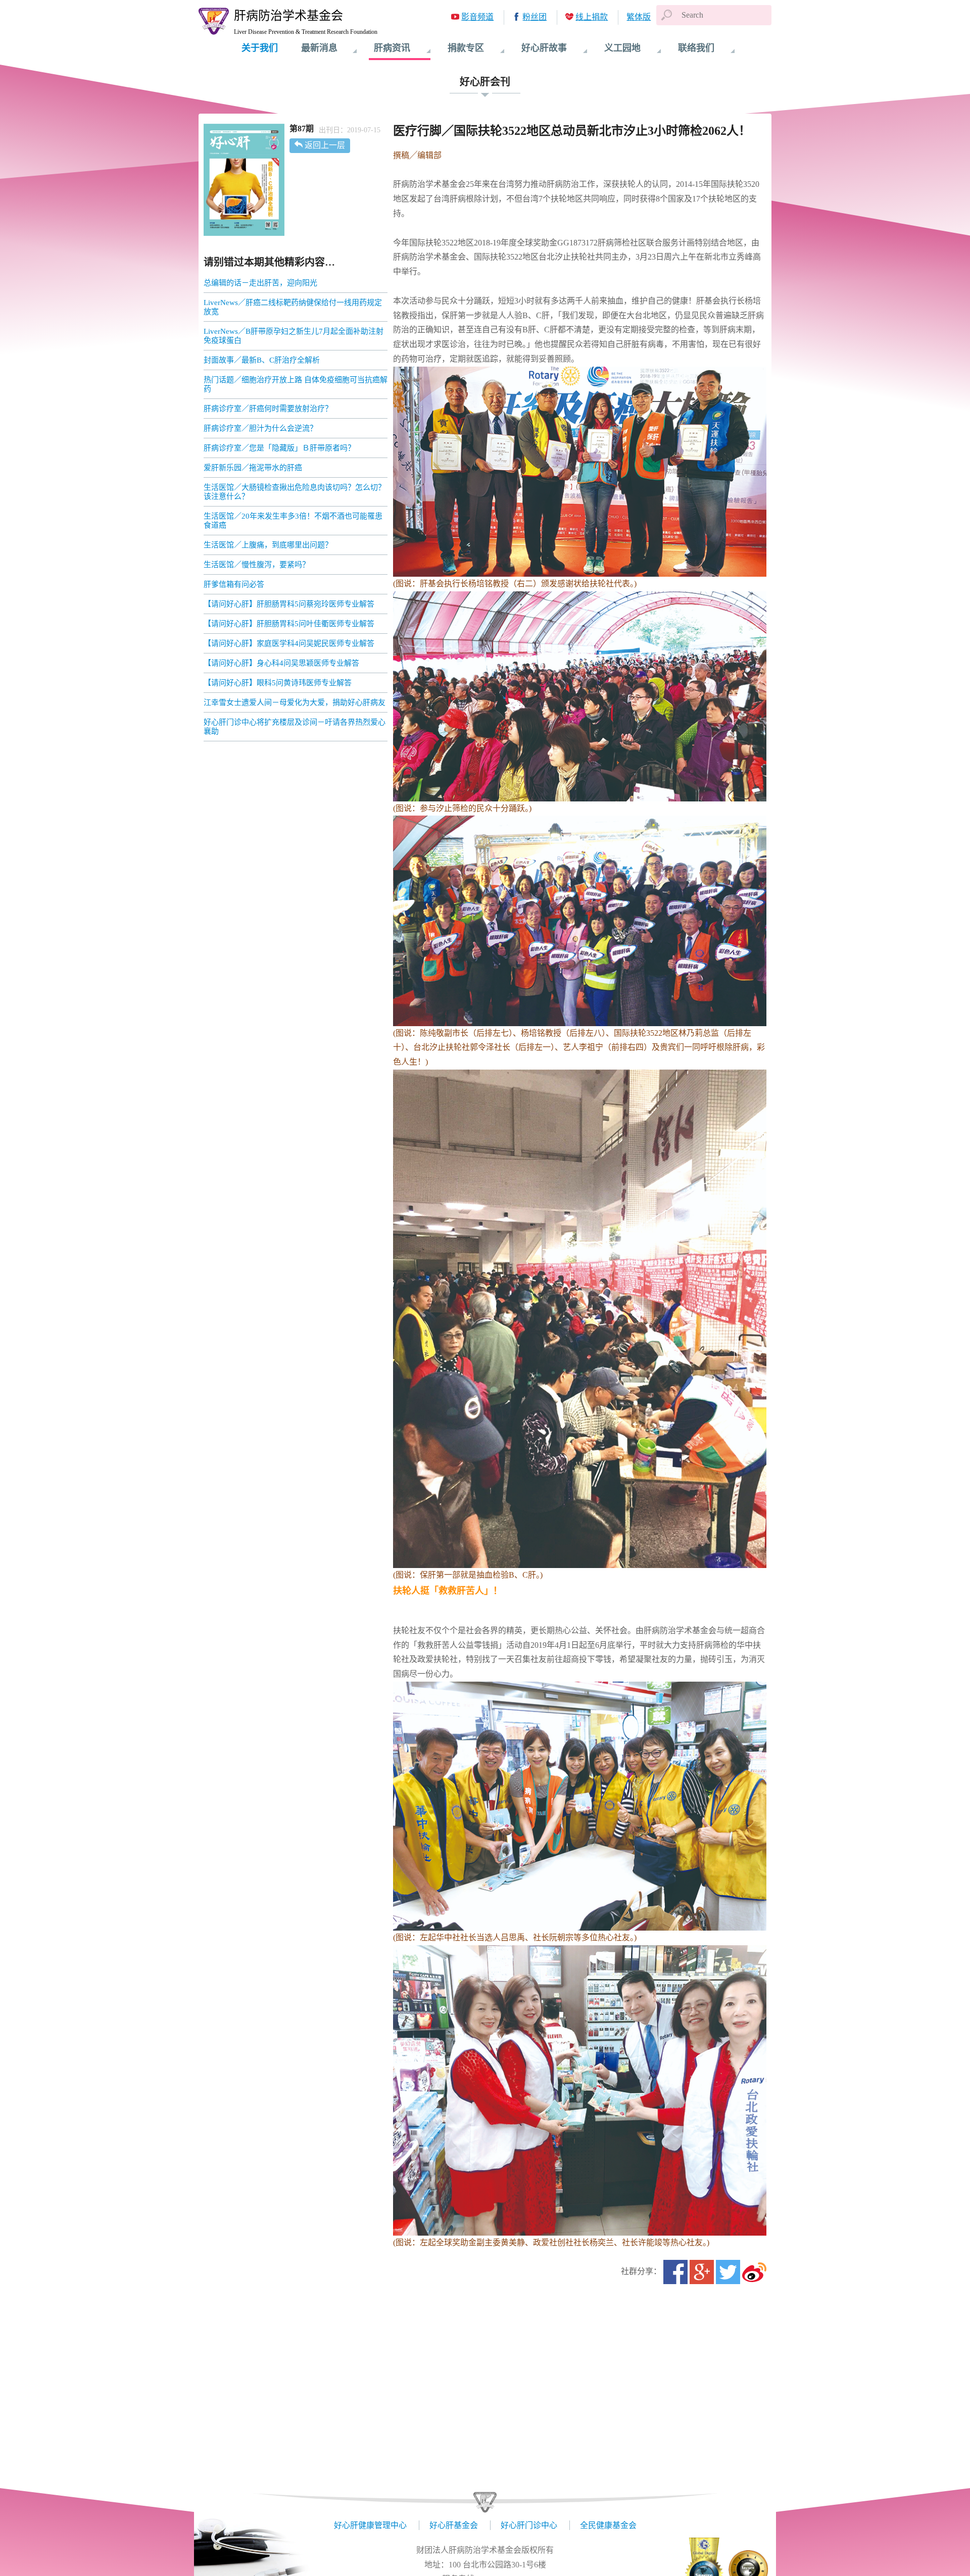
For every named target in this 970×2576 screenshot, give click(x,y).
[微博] (754, 2272)
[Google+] (702, 2272)
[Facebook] (675, 2272)
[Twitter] (728, 2272)
